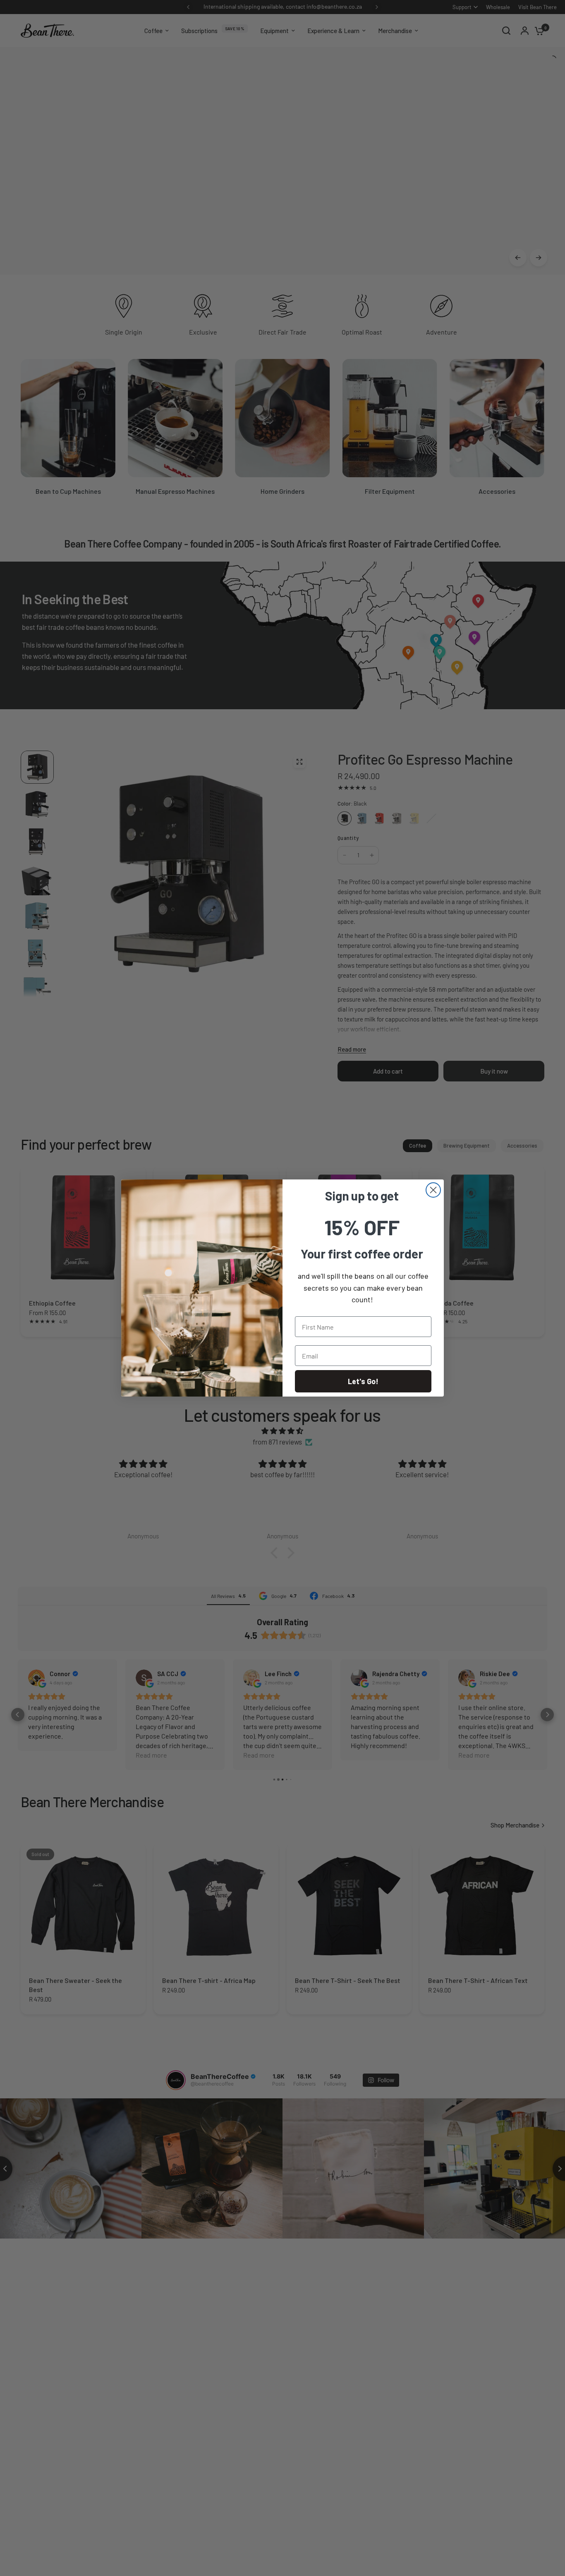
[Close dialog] (433, 1190)
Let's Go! (363, 1381)
